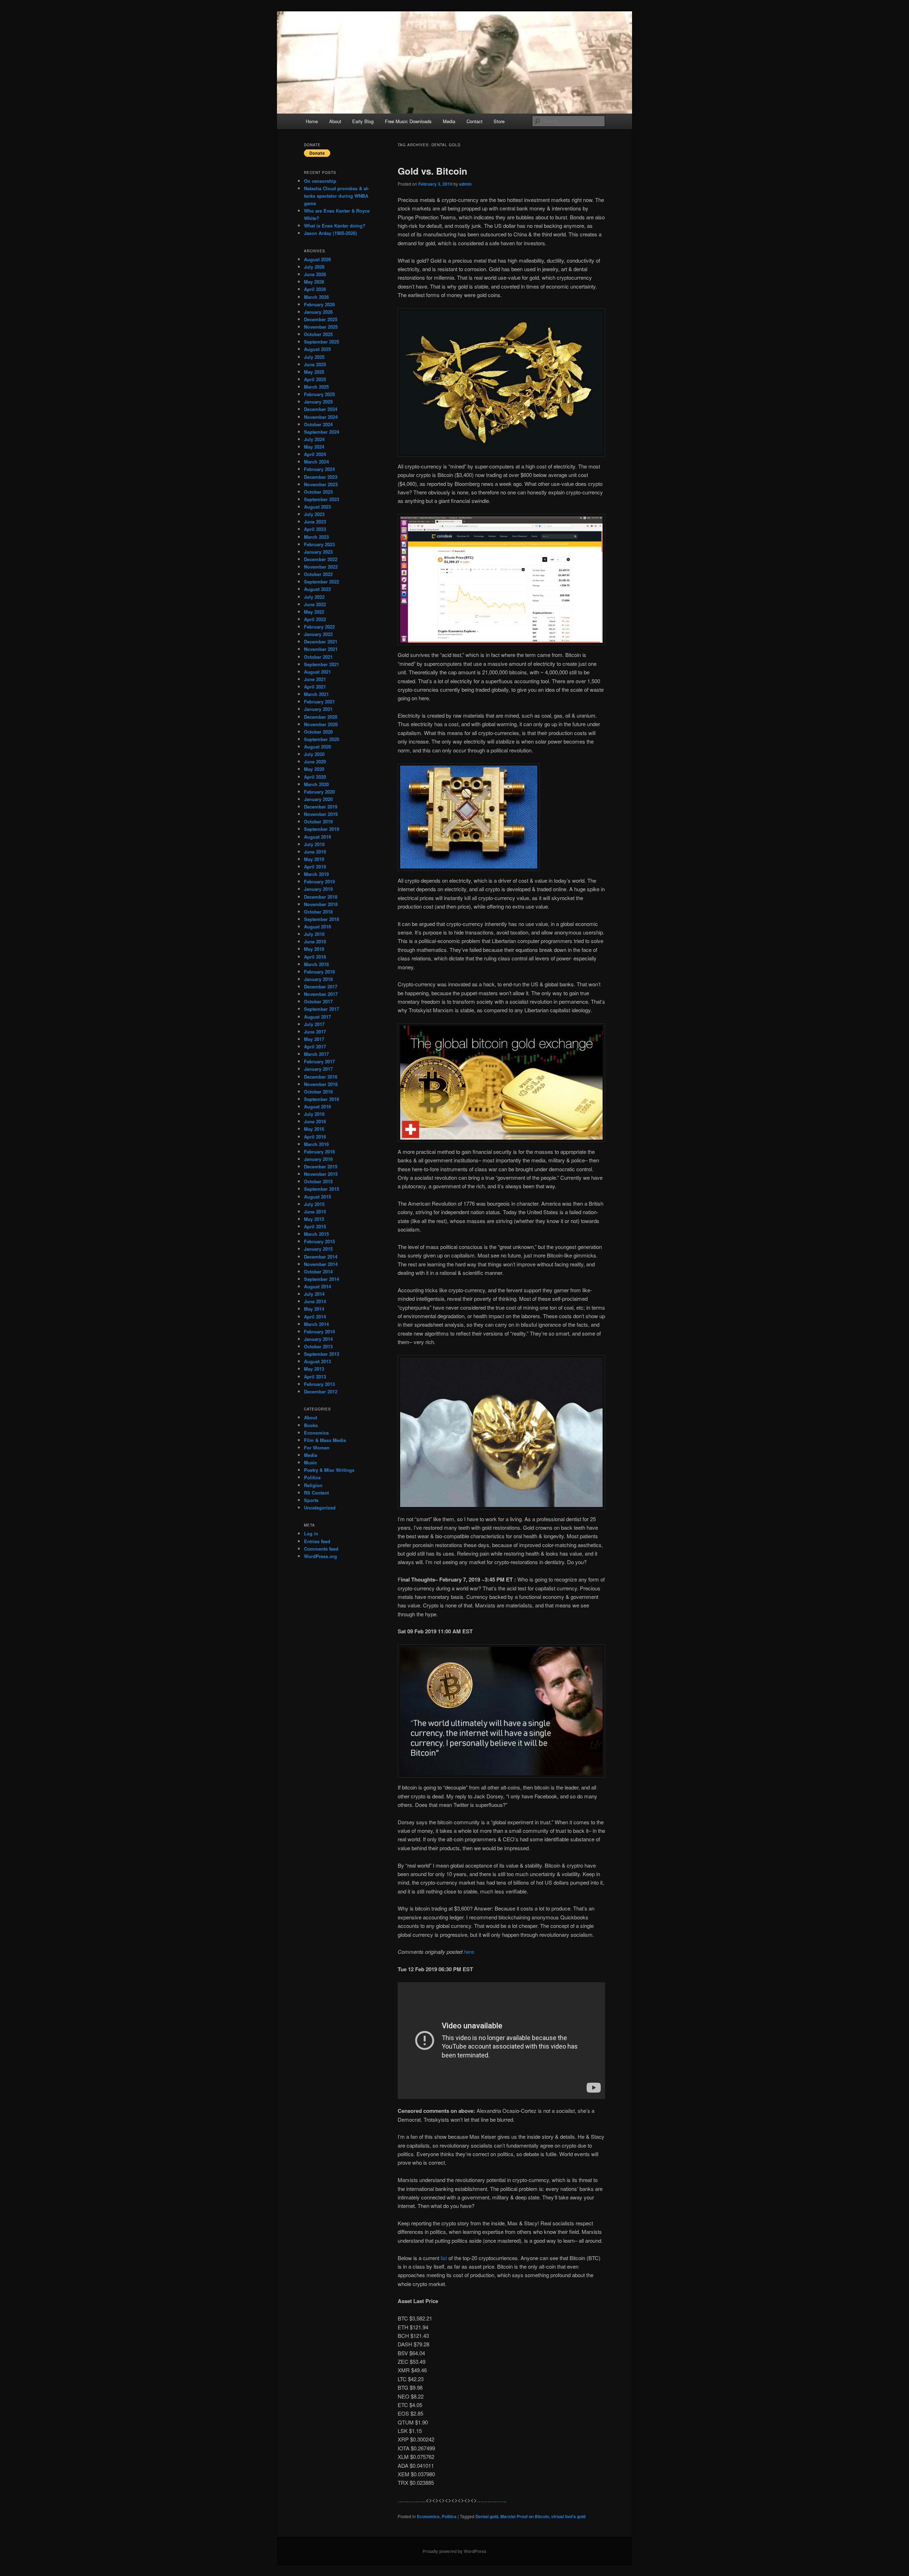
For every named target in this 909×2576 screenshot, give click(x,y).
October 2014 (318, 1271)
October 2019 (318, 821)
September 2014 (322, 1279)
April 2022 (315, 619)
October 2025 (318, 334)
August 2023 (317, 507)
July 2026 (314, 267)
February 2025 (319, 394)
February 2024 (319, 469)
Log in (311, 1533)
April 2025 (315, 379)
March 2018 (316, 964)
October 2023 (318, 492)
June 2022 (315, 604)
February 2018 (319, 972)
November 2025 (321, 327)
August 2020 (317, 747)
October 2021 (318, 657)
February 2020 (319, 792)
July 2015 (314, 1204)
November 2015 (321, 1174)
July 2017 (314, 1024)
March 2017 (316, 1054)
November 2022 (321, 567)
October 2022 (318, 574)
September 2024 (322, 432)
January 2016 (318, 1159)
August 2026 (317, 259)
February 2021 (319, 701)
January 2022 (318, 634)
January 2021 (318, 709)
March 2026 (316, 297)
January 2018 (318, 979)
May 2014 (314, 1309)
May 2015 (314, 1219)
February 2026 (319, 304)
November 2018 (321, 904)
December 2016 (321, 1077)
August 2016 (317, 1106)
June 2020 (315, 761)
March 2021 (316, 694)
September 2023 (322, 499)
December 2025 (321, 319)
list (445, 2258)
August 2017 (317, 1017)
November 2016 (321, 1084)
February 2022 (319, 627)
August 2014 (317, 1286)
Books (311, 1425)
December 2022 (321, 559)
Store (499, 121)
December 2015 (321, 1166)
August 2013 (317, 1361)
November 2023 (321, 484)
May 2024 (314, 447)
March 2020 (316, 784)
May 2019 (314, 859)
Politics (449, 2516)
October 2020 (318, 732)
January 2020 (318, 799)
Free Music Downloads (408, 121)
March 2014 (316, 1324)
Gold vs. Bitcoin (432, 171)
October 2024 (318, 424)
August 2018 (317, 927)
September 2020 (322, 739)
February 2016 (319, 1152)
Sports (311, 1500)
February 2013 (319, 1384)
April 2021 (315, 687)
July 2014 (314, 1294)
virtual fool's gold (568, 2516)
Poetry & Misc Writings (329, 1470)
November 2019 (321, 814)
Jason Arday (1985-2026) (330, 233)
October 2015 (318, 1181)
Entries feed (317, 1541)
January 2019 (318, 889)
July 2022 (314, 597)
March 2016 (316, 1144)
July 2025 (314, 357)
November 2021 (321, 649)
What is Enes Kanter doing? (335, 226)
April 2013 (315, 1377)
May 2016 (314, 1129)
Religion (313, 1485)
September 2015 (322, 1189)
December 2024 (321, 409)
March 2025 (316, 387)
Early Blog (363, 121)
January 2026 (318, 312)
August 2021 (317, 672)
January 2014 (318, 1339)
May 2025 (314, 372)
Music (311, 1462)
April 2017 (315, 1046)
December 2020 (321, 717)
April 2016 (315, 1137)
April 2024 (315, 454)
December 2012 (321, 1391)
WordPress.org (320, 1556)
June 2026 (315, 274)
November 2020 (321, 724)
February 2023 (319, 544)
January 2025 (318, 402)
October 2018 (318, 912)
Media (449, 121)
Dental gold (487, 2516)
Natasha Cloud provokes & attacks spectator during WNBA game (336, 196)
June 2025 (315, 364)
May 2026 (314, 282)
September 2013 (322, 1354)
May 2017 (314, 1039)
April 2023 (315, 529)
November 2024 (321, 417)
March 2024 (316, 462)
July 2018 (314, 934)
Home (312, 121)
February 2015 (319, 1241)
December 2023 (321, 477)
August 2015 (317, 1197)
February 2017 (319, 1061)
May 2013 (314, 1369)
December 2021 (321, 642)
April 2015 (315, 1226)
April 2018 (315, 957)
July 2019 (314, 844)
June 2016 (315, 1121)
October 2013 (318, 1346)
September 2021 (322, 664)
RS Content (316, 1493)
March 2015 (316, 1234)
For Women (317, 1448)
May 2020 (314, 769)
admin (465, 184)
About (335, 121)
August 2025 (317, 349)
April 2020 (315, 777)
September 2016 (322, 1099)
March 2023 (316, 537)
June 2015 (315, 1212)
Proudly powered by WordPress (454, 2551)
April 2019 (315, 867)
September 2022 (322, 582)
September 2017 (322, 1009)
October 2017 (318, 1001)
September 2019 (322, 829)
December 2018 (321, 897)
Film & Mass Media (325, 1440)
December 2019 (321, 807)
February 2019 (319, 881)
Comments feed (321, 1549)
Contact (475, 121)
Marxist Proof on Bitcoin (525, 2516)
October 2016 (318, 1092)
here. (470, 1952)
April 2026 (315, 289)
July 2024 (314, 439)
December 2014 (321, 1257)
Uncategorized (320, 1508)
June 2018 (315, 941)
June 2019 (315, 852)
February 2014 (319, 1331)
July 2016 (314, 1114)
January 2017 (318, 1069)
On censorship (320, 181)
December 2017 (321, 986)
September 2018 (322, 919)
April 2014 (315, 1317)
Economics (428, 2516)
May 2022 (314, 612)
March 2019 (316, 874)
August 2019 (317, 837)
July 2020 (314, 754)
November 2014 (321, 1264)
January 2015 (318, 1249)
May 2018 (314, 949)
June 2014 (315, 1301)
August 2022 (317, 589)
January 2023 (318, 552)
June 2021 (315, 679)
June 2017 (315, 1032)
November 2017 (321, 994)
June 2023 (315, 522)
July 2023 (314, 514)
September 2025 (322, 342)
